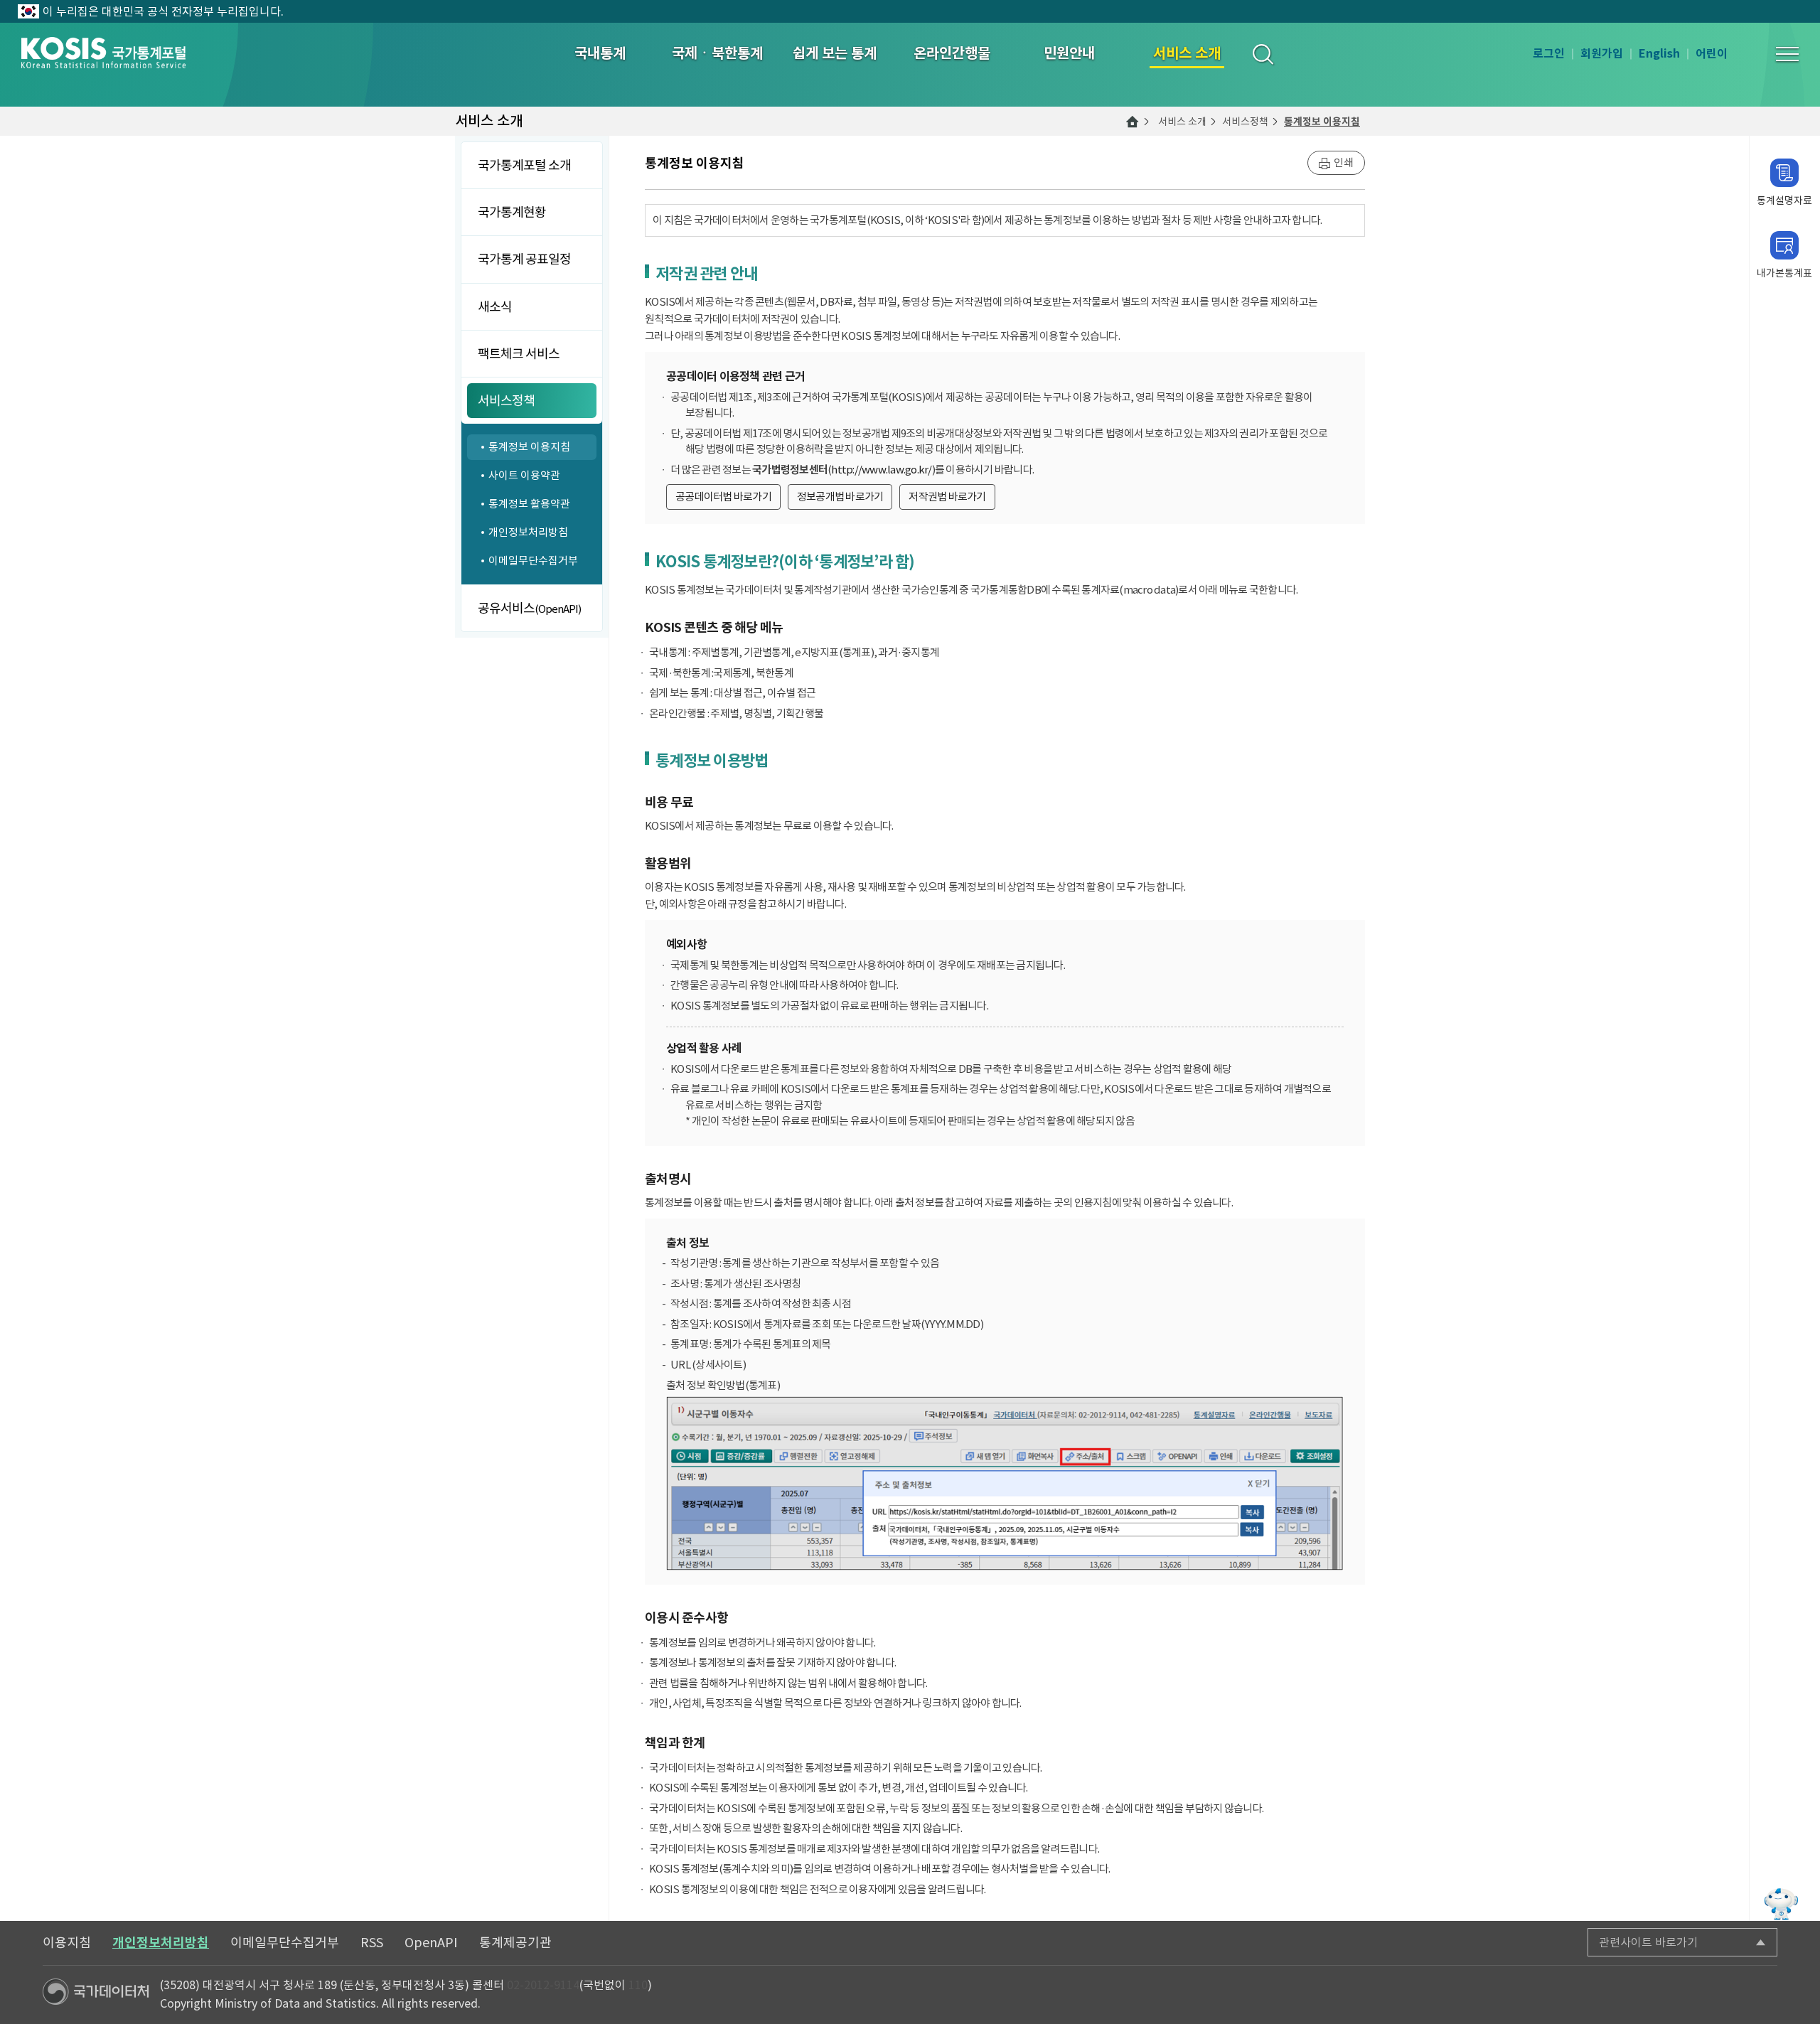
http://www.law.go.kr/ (881, 470)
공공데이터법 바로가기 (723, 497)
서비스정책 (1245, 122)
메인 (1133, 122)
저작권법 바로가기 (947, 497)
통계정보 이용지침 (1322, 122)
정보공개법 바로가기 (840, 497)
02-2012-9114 (543, 1985)
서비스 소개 (1182, 122)
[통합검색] (1262, 54)
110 (638, 1985)
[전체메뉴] (1787, 54)
